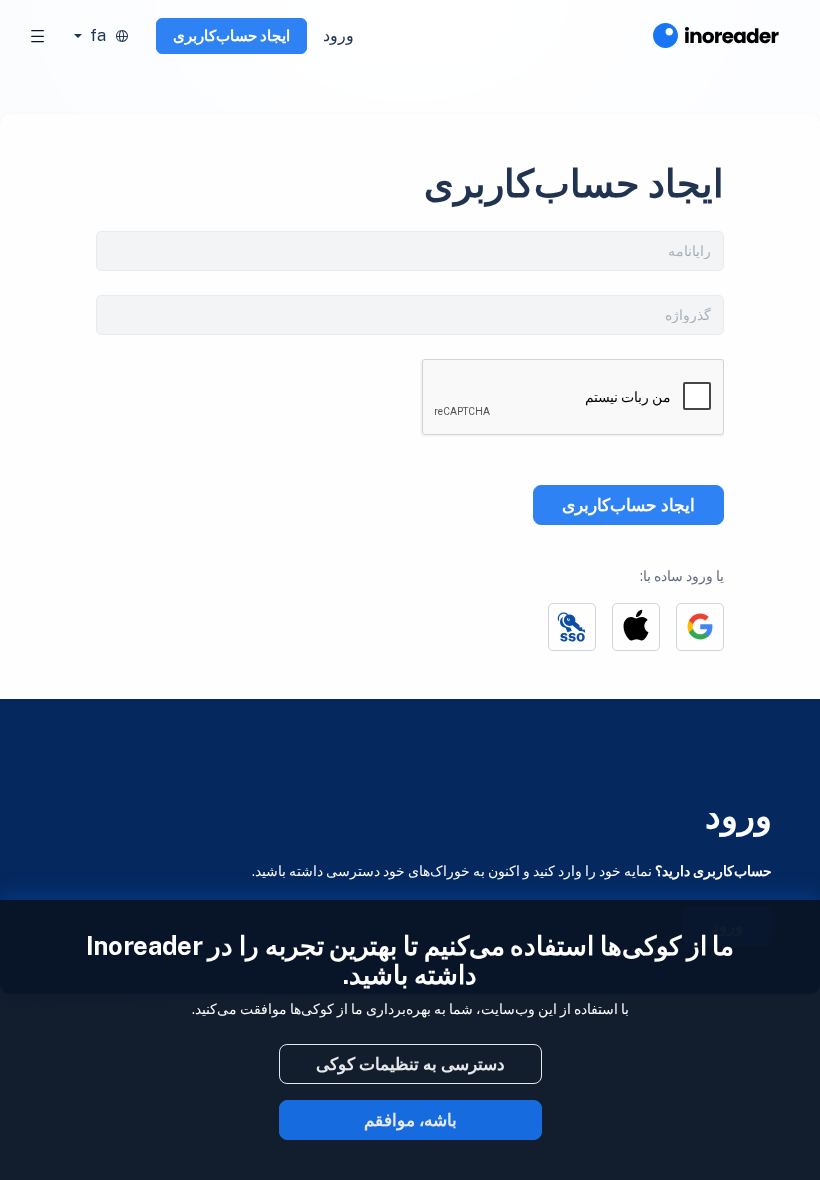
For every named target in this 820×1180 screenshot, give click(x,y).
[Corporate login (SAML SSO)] (572, 627)
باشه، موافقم (410, 1120)
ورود (338, 35)
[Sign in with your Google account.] (700, 627)
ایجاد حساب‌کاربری (231, 35)
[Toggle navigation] (38, 36)
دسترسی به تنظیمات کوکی (410, 1064)
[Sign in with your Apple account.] (636, 627)
